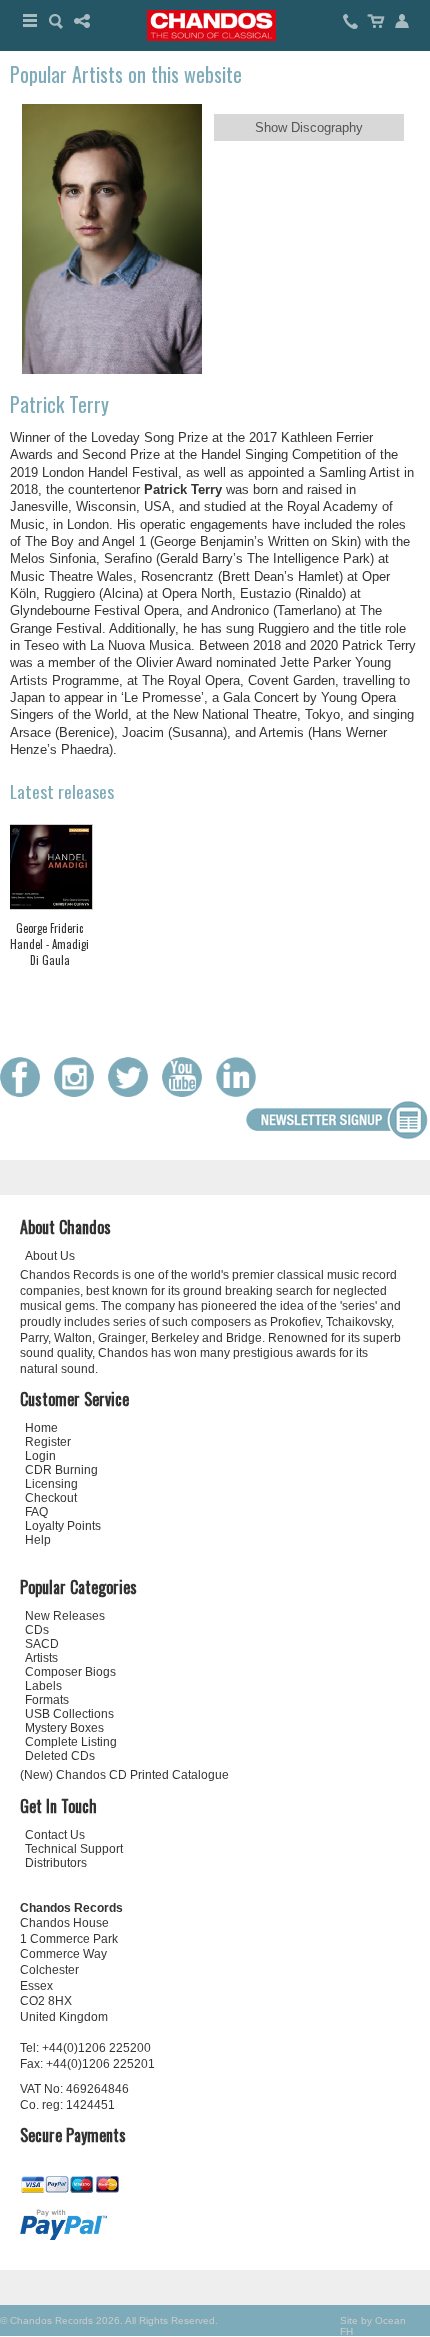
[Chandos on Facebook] (25, 1092)
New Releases (65, 1616)
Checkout (51, 1498)
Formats (47, 1700)
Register (48, 1442)
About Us (50, 1256)
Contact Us (55, 1835)
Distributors (56, 1863)
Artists (41, 1658)
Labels (43, 1686)
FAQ (36, 1512)
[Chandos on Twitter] (133, 1092)
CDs (37, 1630)
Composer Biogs (70, 1672)
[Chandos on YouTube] (187, 1092)
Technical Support (74, 1849)
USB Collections (69, 1714)
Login (40, 1456)
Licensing (51, 1484)
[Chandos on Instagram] (79, 1092)
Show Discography (309, 127)
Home (41, 1428)
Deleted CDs (60, 1756)
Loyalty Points (63, 1526)
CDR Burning (61, 1470)
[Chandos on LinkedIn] (241, 1092)
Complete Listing (71, 1742)
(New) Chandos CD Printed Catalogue (124, 1775)
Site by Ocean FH (373, 2326)
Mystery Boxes (64, 1728)
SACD (42, 1644)
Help (38, 1540)
